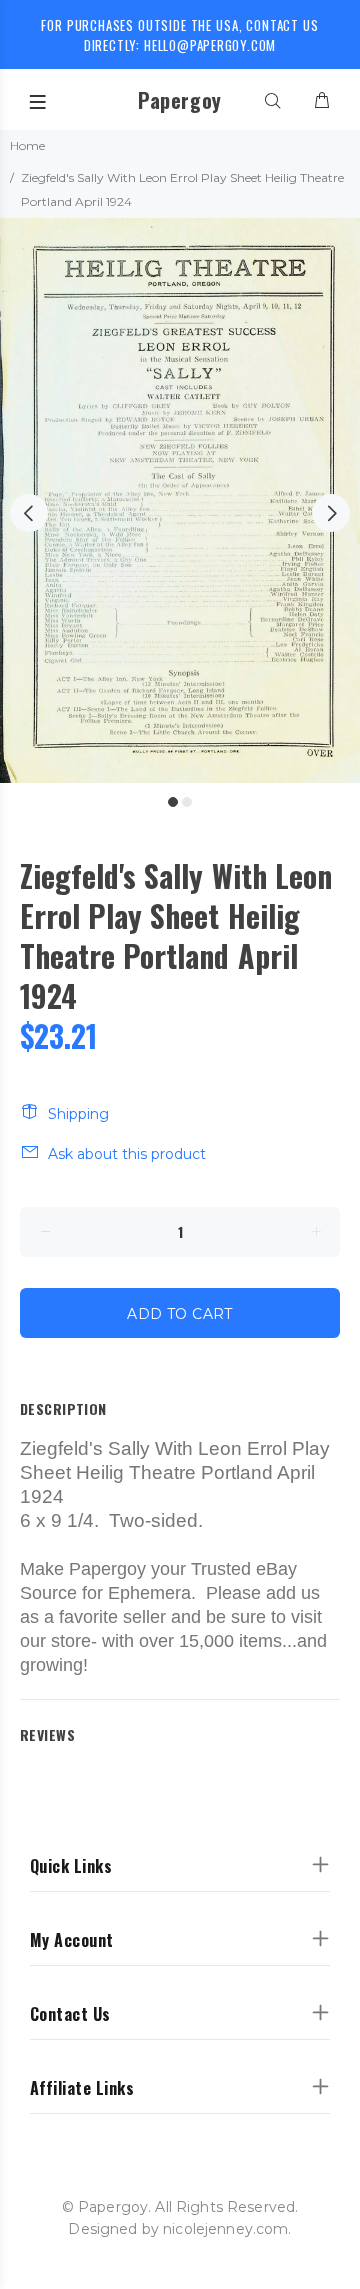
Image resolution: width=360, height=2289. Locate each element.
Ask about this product (127, 1154)
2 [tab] (187, 802)
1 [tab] (173, 802)
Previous (29, 513)
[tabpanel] (180, 500)
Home (27, 145)
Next (331, 513)
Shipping (78, 1114)
